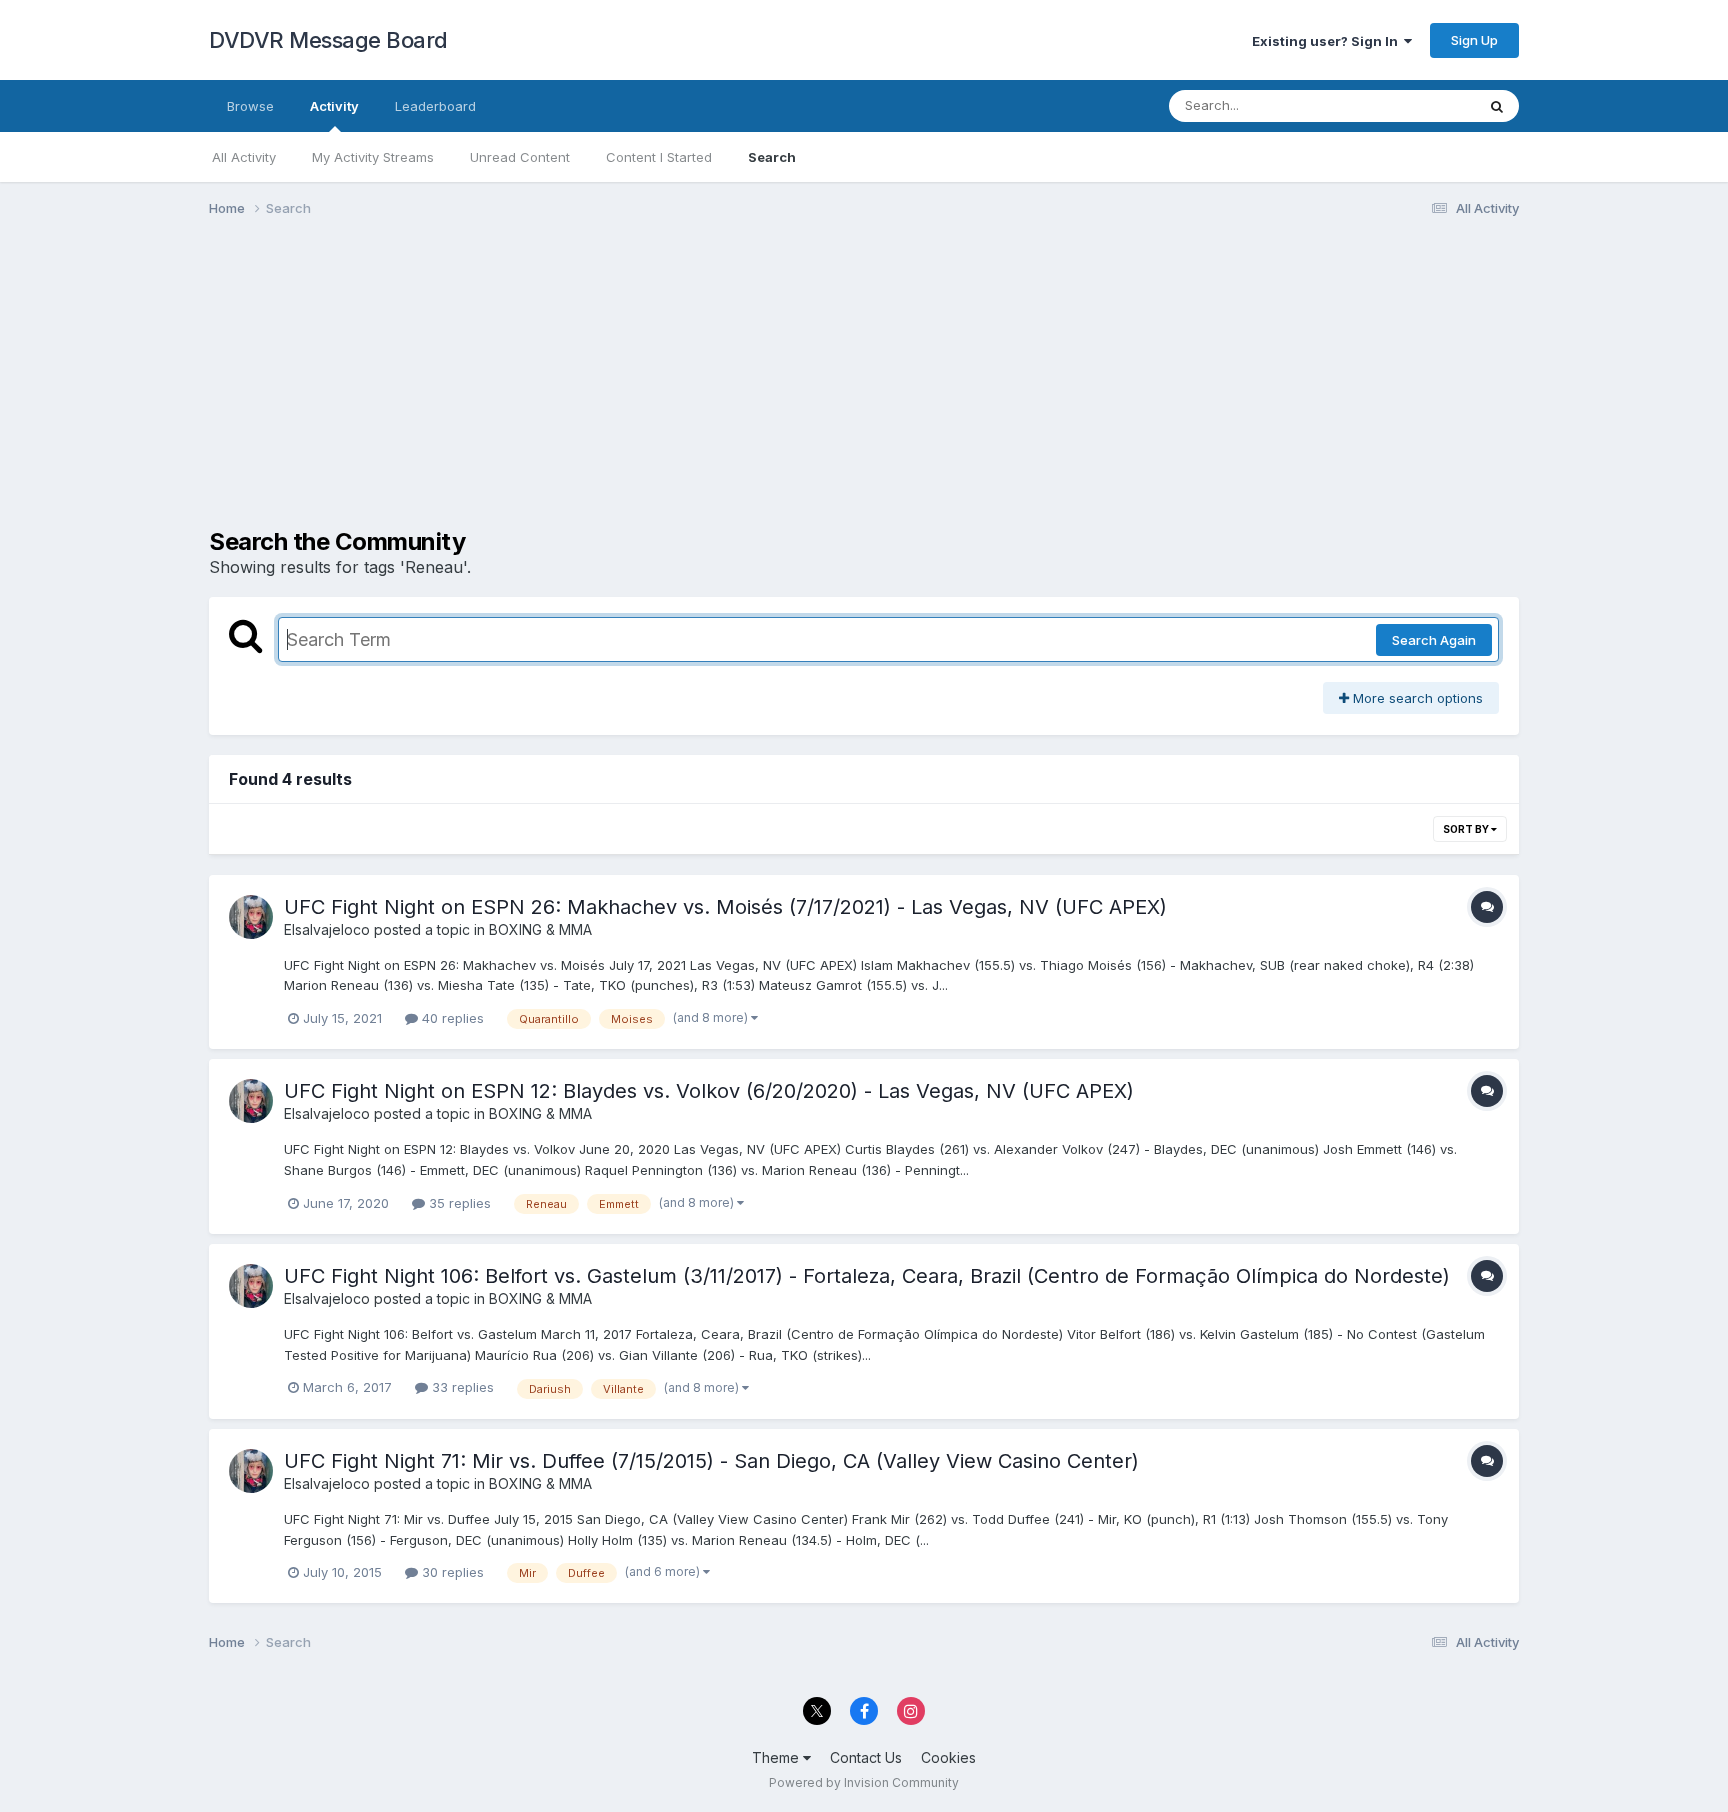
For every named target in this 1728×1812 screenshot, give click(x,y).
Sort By (1467, 829)
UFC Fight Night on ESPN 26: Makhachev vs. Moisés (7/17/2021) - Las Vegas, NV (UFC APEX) (725, 907)
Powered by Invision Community (864, 1782)
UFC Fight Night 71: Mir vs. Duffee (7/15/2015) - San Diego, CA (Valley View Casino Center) (711, 1461)
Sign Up (1474, 40)
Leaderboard (435, 106)
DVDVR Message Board (328, 40)
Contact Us (866, 1757)
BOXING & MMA (540, 929)
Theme (777, 1757)
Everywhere (1413, 105)
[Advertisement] (573, 388)
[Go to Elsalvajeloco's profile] (251, 917)
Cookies (948, 1757)
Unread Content (520, 157)
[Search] (1497, 106)
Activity (334, 106)
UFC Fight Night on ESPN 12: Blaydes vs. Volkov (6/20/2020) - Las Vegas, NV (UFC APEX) (709, 1091)
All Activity (244, 157)
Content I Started (659, 157)
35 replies (458, 1203)
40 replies (451, 1018)
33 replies (461, 1387)
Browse (250, 106)
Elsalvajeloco (327, 929)
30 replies (451, 1572)
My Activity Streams (373, 157)
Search (772, 157)
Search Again (1434, 640)
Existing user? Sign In (1328, 41)
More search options (1416, 698)
